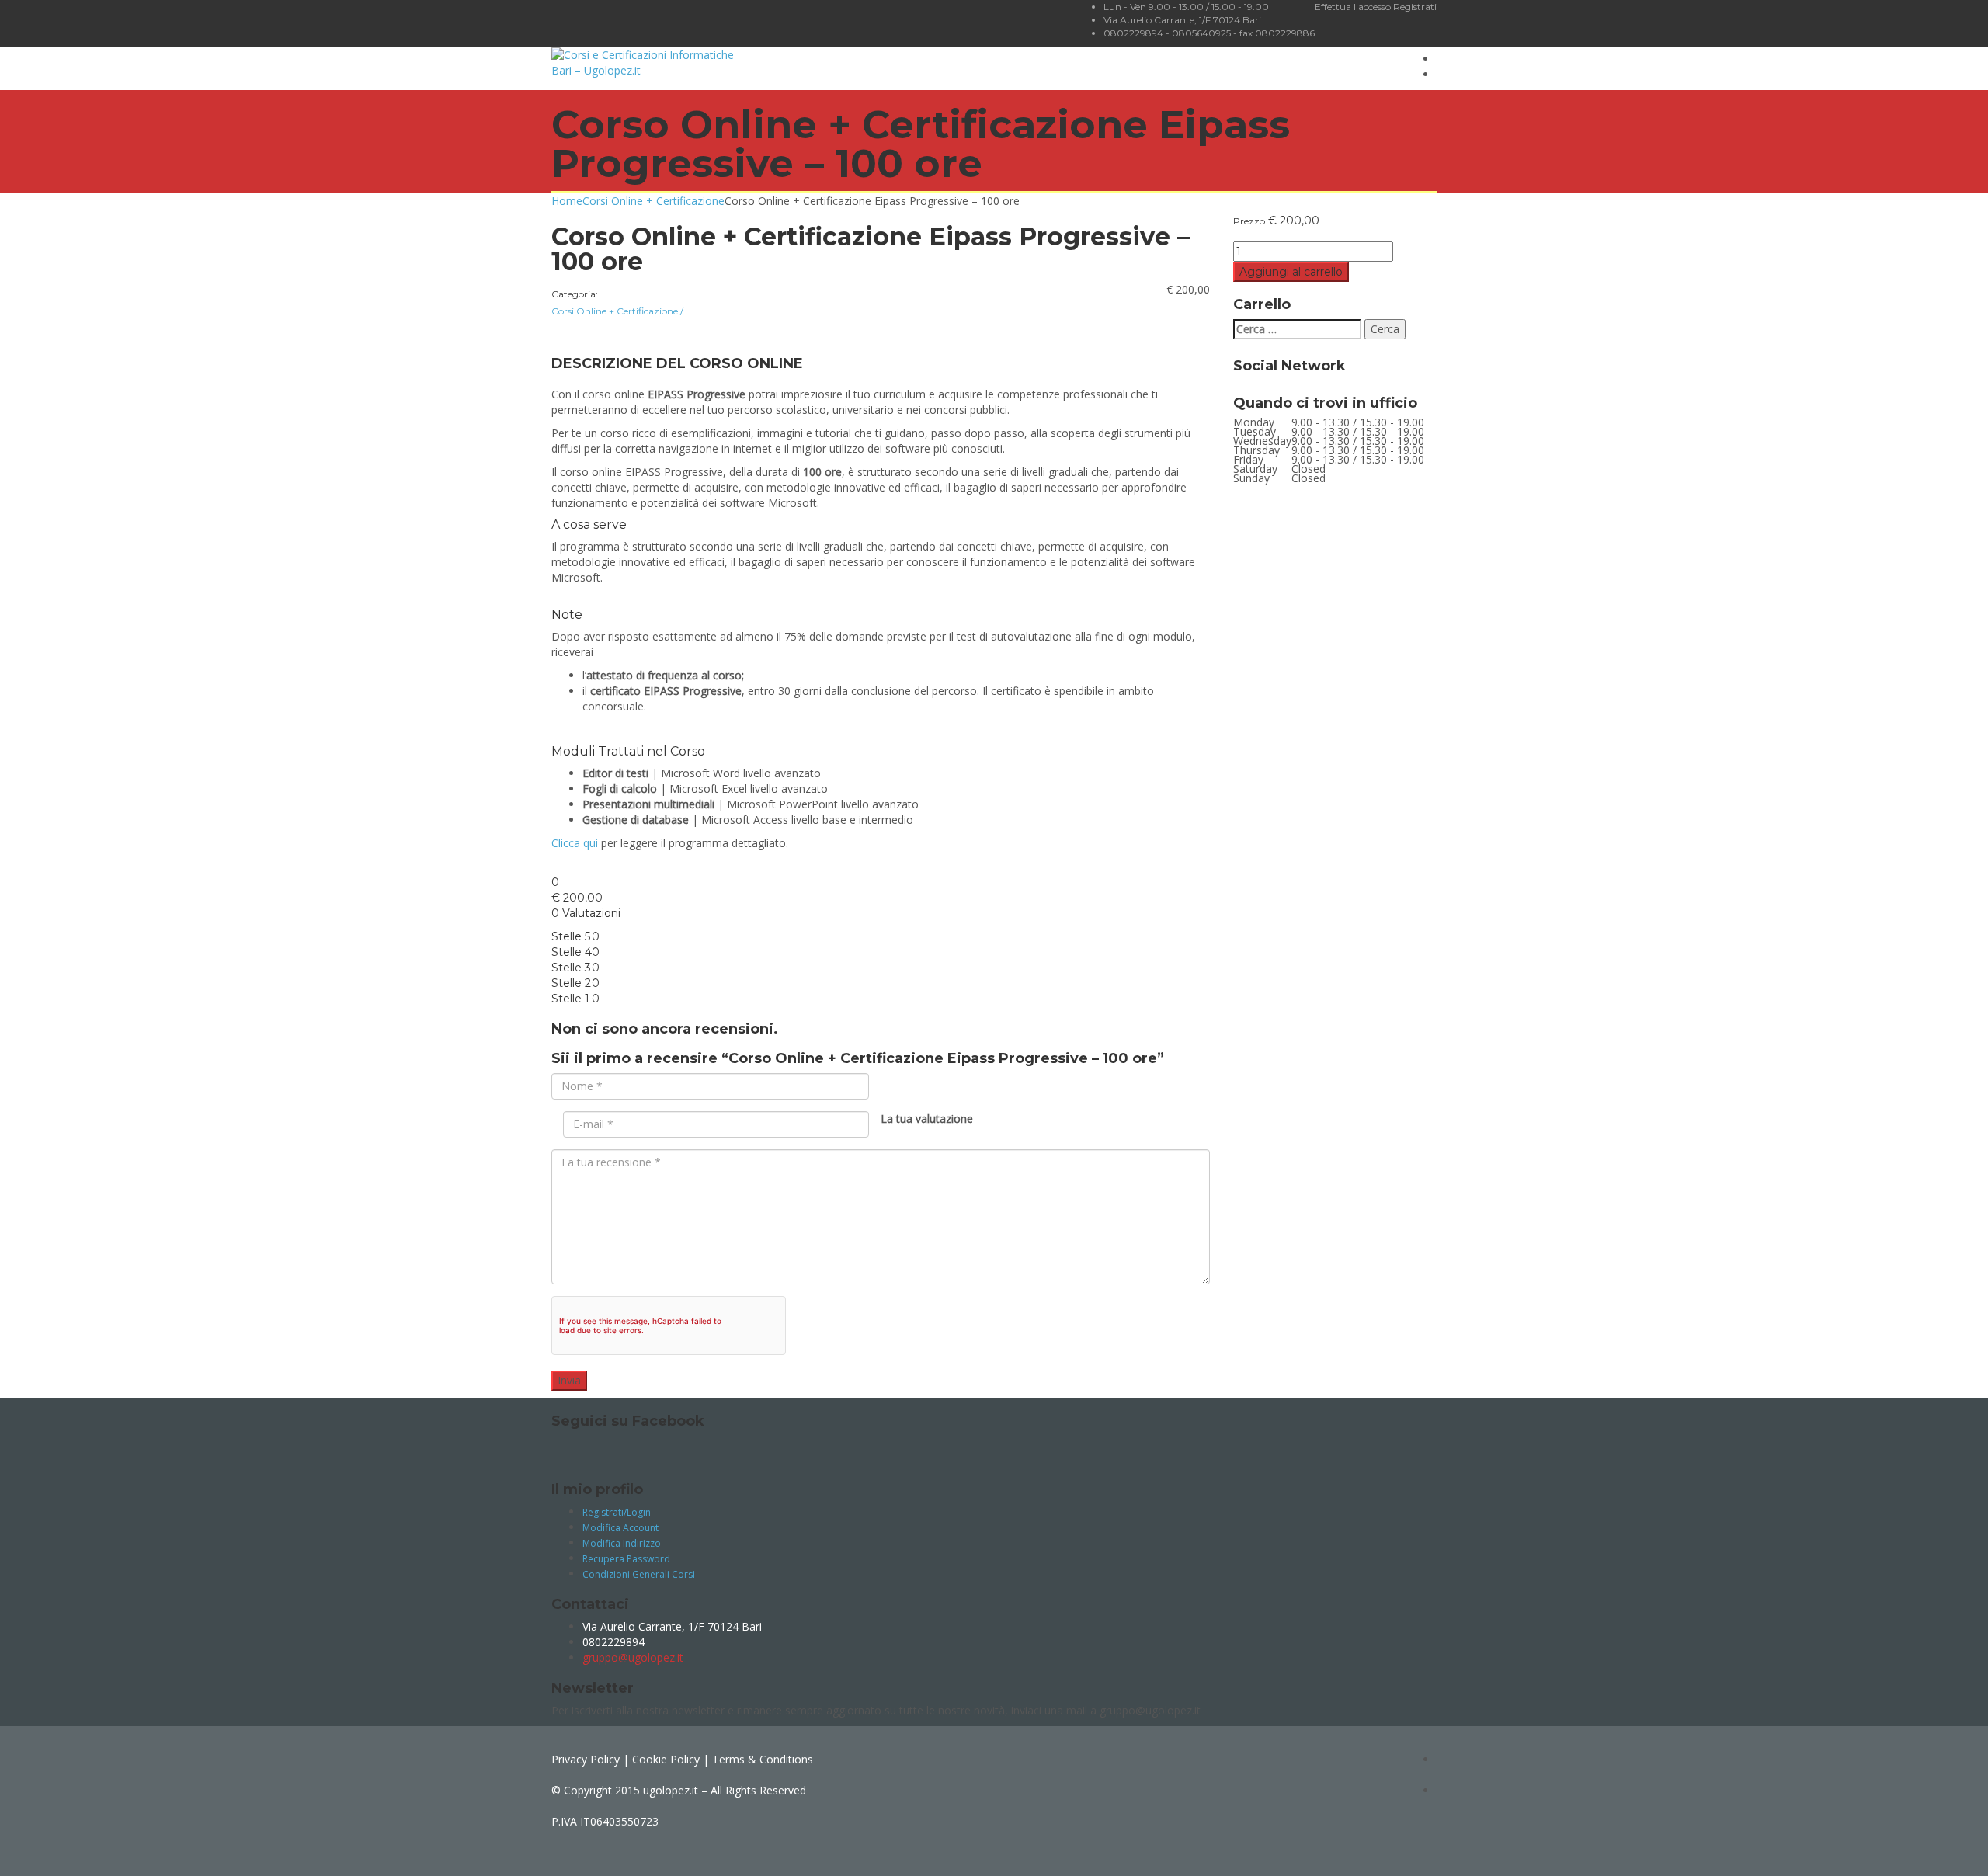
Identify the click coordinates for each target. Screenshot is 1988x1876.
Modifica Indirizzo (622, 1543)
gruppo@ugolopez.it (633, 1657)
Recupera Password (626, 1559)
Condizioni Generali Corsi (639, 1574)
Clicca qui (575, 843)
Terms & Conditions (763, 1759)
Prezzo (1249, 221)
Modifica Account (620, 1528)
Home (567, 201)
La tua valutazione (927, 1119)
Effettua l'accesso (1354, 7)
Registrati (1415, 7)
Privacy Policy (586, 1759)
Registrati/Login (617, 1512)
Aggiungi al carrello (1291, 272)
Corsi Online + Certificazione (653, 201)
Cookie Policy (666, 1759)
